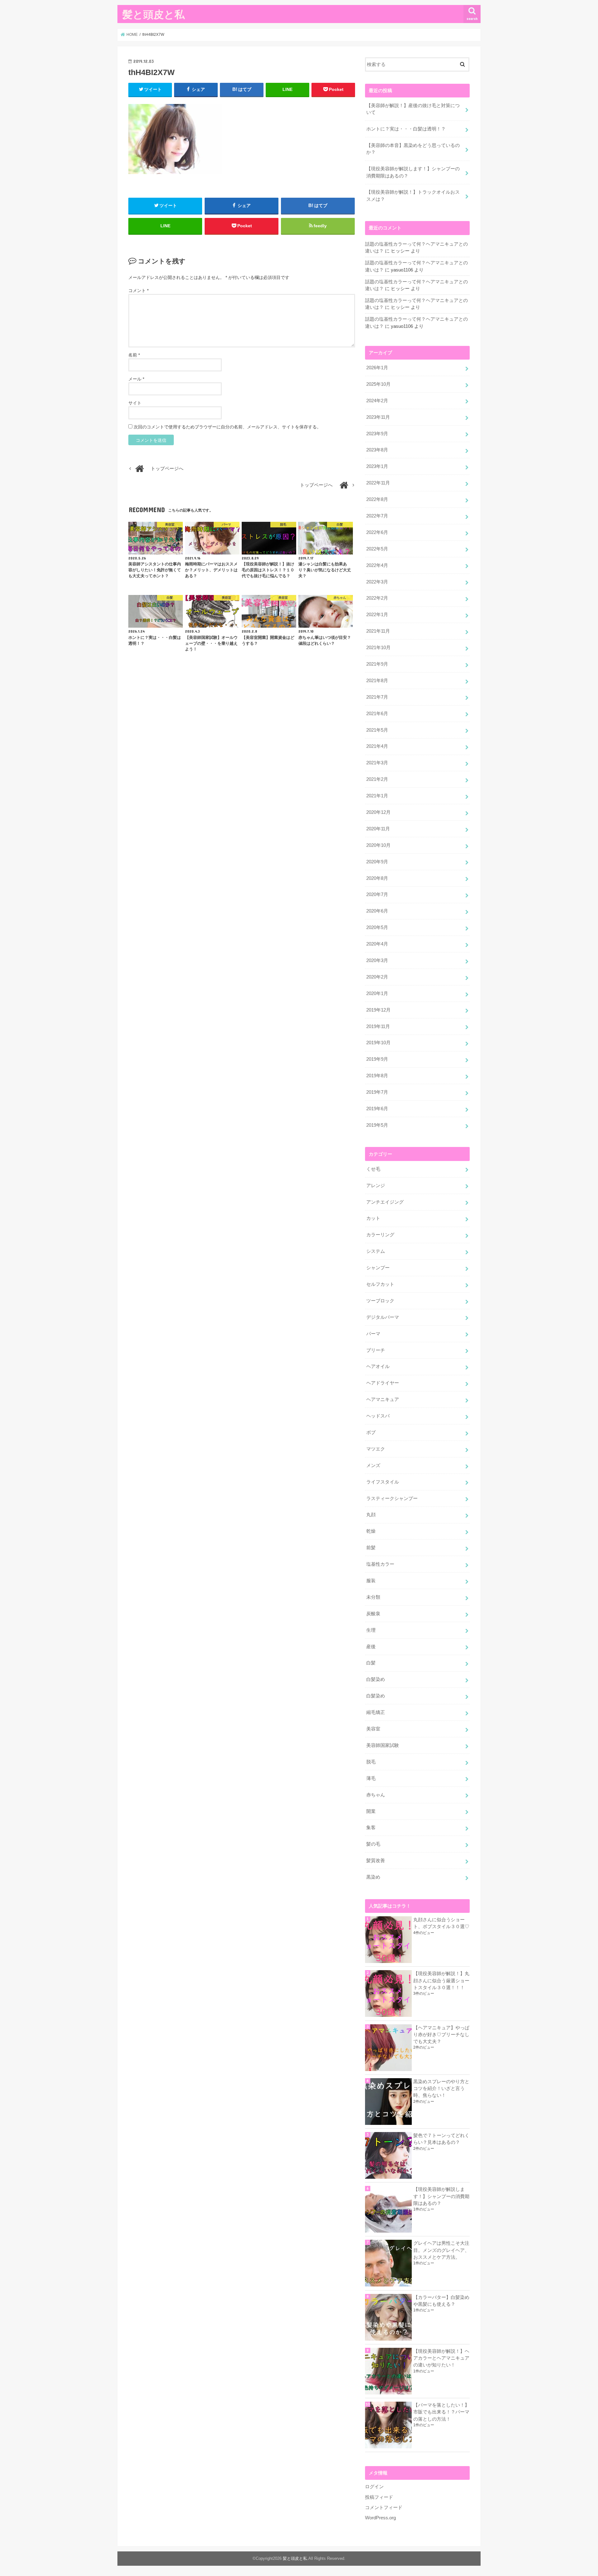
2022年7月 (377, 516)
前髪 (371, 1548)
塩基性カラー (380, 1564)
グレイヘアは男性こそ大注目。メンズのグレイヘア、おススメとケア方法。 (441, 2250)
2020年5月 (377, 927)
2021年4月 (377, 746)
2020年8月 (377, 878)
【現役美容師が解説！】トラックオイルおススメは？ (413, 196)
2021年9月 (377, 664)
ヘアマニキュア (383, 1399)
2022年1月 (377, 615)
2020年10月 (378, 845)
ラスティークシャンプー (392, 1498)
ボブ (371, 1432)
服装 (371, 1581)
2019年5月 (377, 1125)
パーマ (373, 1334)
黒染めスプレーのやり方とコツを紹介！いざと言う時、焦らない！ (441, 2088)
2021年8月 (377, 681)
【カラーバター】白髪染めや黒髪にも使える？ (441, 2301)
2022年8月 (377, 499)
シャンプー (378, 1268)
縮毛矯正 (376, 1712)
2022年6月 (377, 532)
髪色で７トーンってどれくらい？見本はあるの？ (441, 2139)
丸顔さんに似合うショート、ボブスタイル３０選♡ (441, 1923)
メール (136, 379)
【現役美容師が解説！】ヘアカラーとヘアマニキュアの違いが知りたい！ (441, 2358)
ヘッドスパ (378, 1416)
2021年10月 (378, 648)
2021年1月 (377, 796)
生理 (371, 1630)
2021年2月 (377, 779)
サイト (135, 403)
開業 (371, 1811)
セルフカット (380, 1284)
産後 (371, 1647)
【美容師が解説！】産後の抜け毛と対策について (413, 109)
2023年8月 (377, 450)
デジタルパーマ (383, 1317)
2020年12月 (378, 812)
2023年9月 (377, 434)
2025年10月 (378, 384)
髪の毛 (373, 1844)
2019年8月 (377, 1076)
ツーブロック (380, 1301)
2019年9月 (377, 1059)
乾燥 (371, 1531)
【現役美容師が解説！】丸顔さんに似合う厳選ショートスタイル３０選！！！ (441, 1980)
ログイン (374, 2487)
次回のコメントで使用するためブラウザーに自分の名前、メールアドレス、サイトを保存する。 (227, 427)
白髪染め (376, 1679)
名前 (134, 355)
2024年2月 (377, 401)
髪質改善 (376, 1861)
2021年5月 (377, 730)
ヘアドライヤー (383, 1383)
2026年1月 (377, 368)
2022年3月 (377, 582)
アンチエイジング (385, 1202)
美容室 (373, 1729)
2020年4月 (377, 944)
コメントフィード (384, 2508)
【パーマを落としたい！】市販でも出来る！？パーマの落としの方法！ (441, 2412)
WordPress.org (380, 2518)
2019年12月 (378, 1010)
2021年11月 (378, 631)
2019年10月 (378, 1043)
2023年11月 (378, 417)
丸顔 (371, 1515)
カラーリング (380, 1235)
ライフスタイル (383, 1482)
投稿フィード (379, 2497)
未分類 (373, 1597)
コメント (138, 290)
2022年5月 (377, 549)
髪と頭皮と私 (154, 14)
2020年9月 (377, 862)
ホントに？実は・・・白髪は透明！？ (406, 129)
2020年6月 (377, 911)
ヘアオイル (378, 1366)
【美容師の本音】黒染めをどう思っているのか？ (413, 149)
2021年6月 (377, 714)
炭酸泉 (373, 1614)
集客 (371, 1828)
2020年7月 (377, 894)
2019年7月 (377, 1092)
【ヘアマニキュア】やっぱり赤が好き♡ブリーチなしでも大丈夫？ (441, 2035)
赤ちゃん (376, 1795)
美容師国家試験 (383, 1745)
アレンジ (376, 1186)
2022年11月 (378, 483)
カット (373, 1218)
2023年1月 (377, 466)
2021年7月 (377, 697)
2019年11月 (378, 1026)
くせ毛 (373, 1169)
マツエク (376, 1449)
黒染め (373, 1877)
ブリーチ (376, 1350)
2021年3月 (377, 763)
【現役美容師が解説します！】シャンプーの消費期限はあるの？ (413, 172)
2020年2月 (377, 977)
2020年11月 (378, 829)
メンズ (373, 1465)
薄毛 (371, 1778)
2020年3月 (377, 960)
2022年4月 (377, 565)
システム (376, 1251)
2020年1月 (377, 993)
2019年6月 (377, 1109)
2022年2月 (377, 598)
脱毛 (371, 1762)
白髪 (371, 1663)
